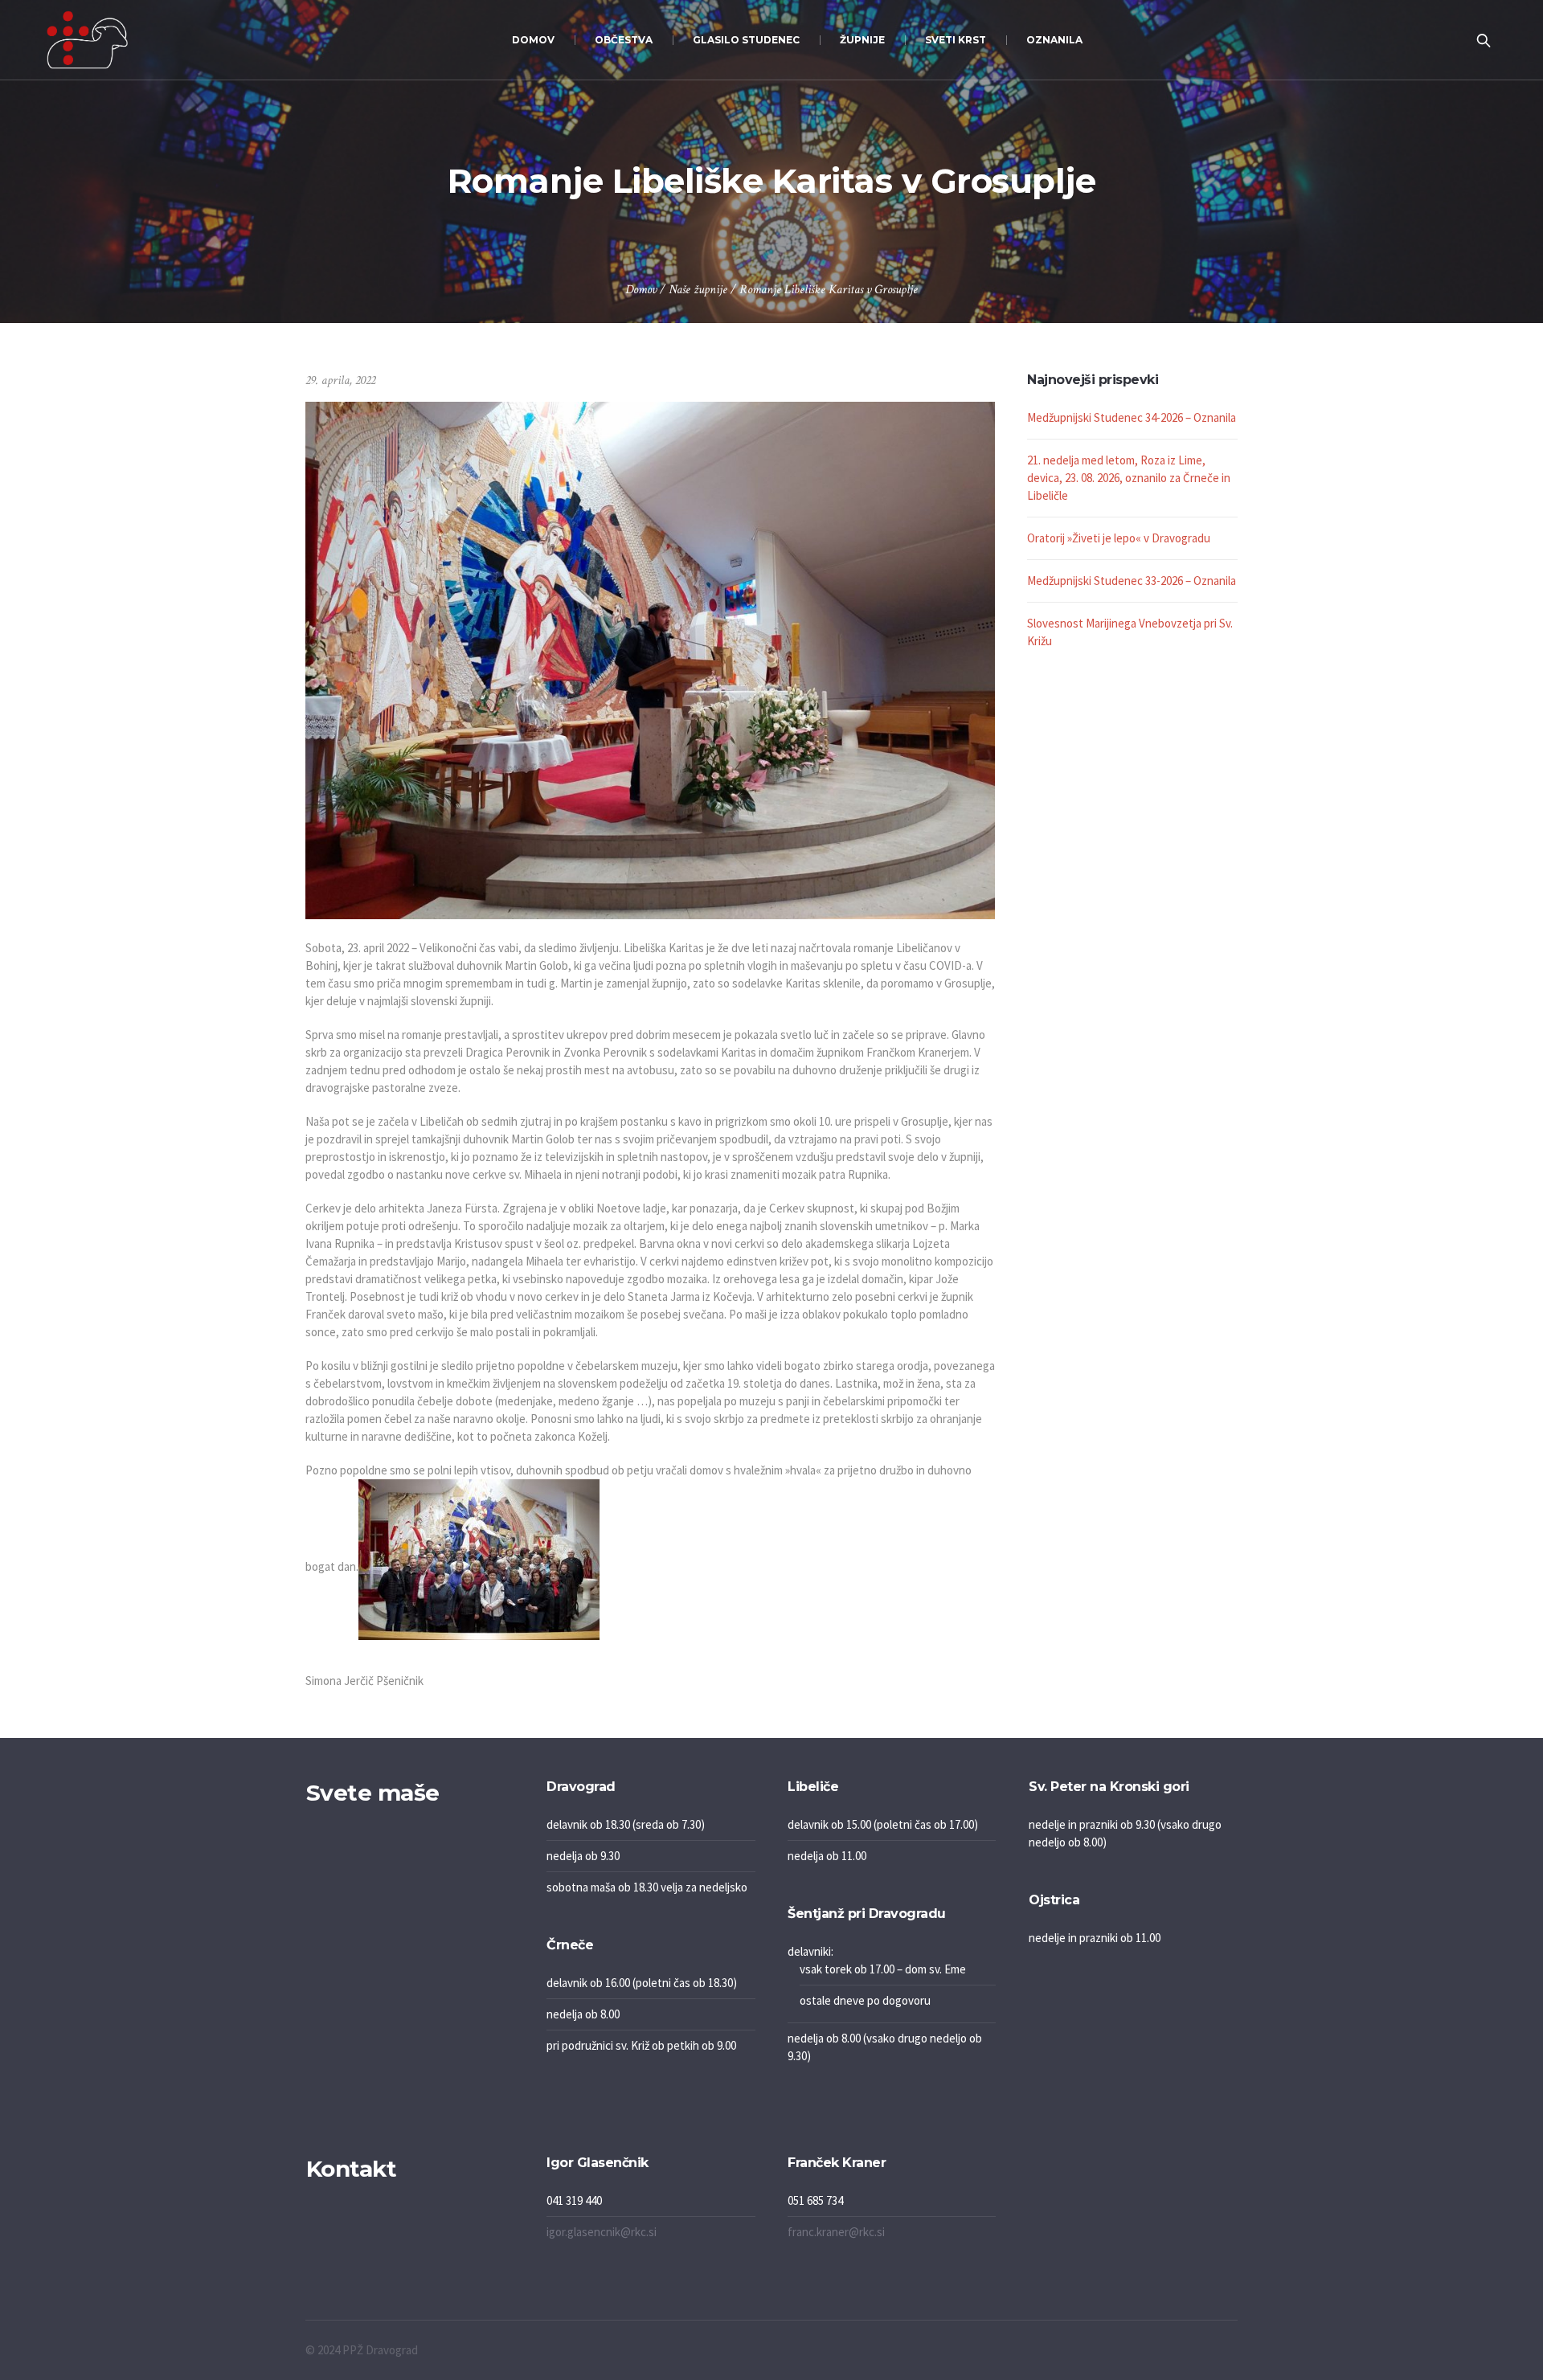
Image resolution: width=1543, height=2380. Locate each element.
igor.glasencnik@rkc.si (602, 2232)
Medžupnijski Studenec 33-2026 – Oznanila (1132, 581)
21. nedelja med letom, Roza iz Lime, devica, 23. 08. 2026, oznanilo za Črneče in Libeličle (1129, 478)
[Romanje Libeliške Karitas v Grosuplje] (650, 659)
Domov (641, 290)
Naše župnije (698, 290)
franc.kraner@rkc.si (836, 2232)
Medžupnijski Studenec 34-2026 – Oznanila (1132, 417)
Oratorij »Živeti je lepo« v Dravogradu (1119, 538)
